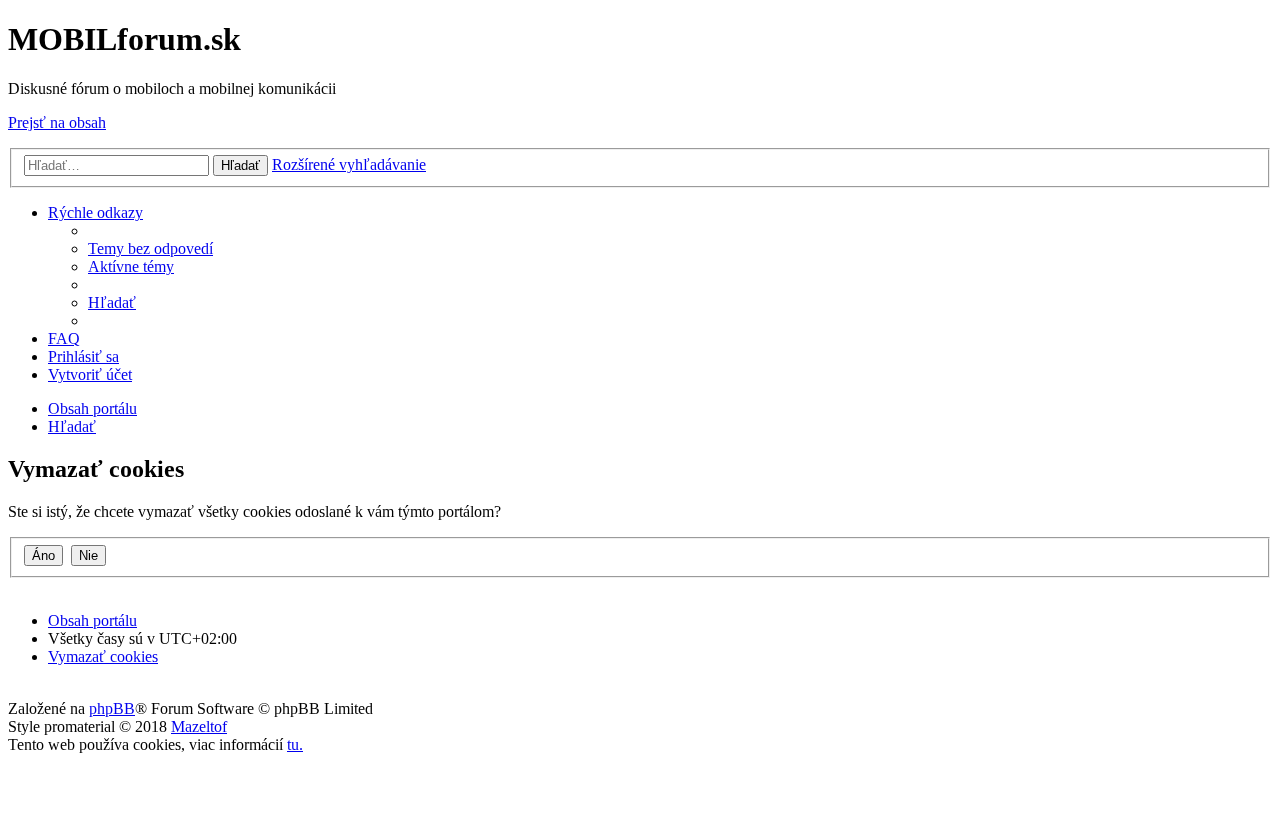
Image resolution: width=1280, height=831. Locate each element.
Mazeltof (199, 726)
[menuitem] (150, 248)
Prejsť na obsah (57, 122)
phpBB (112, 708)
